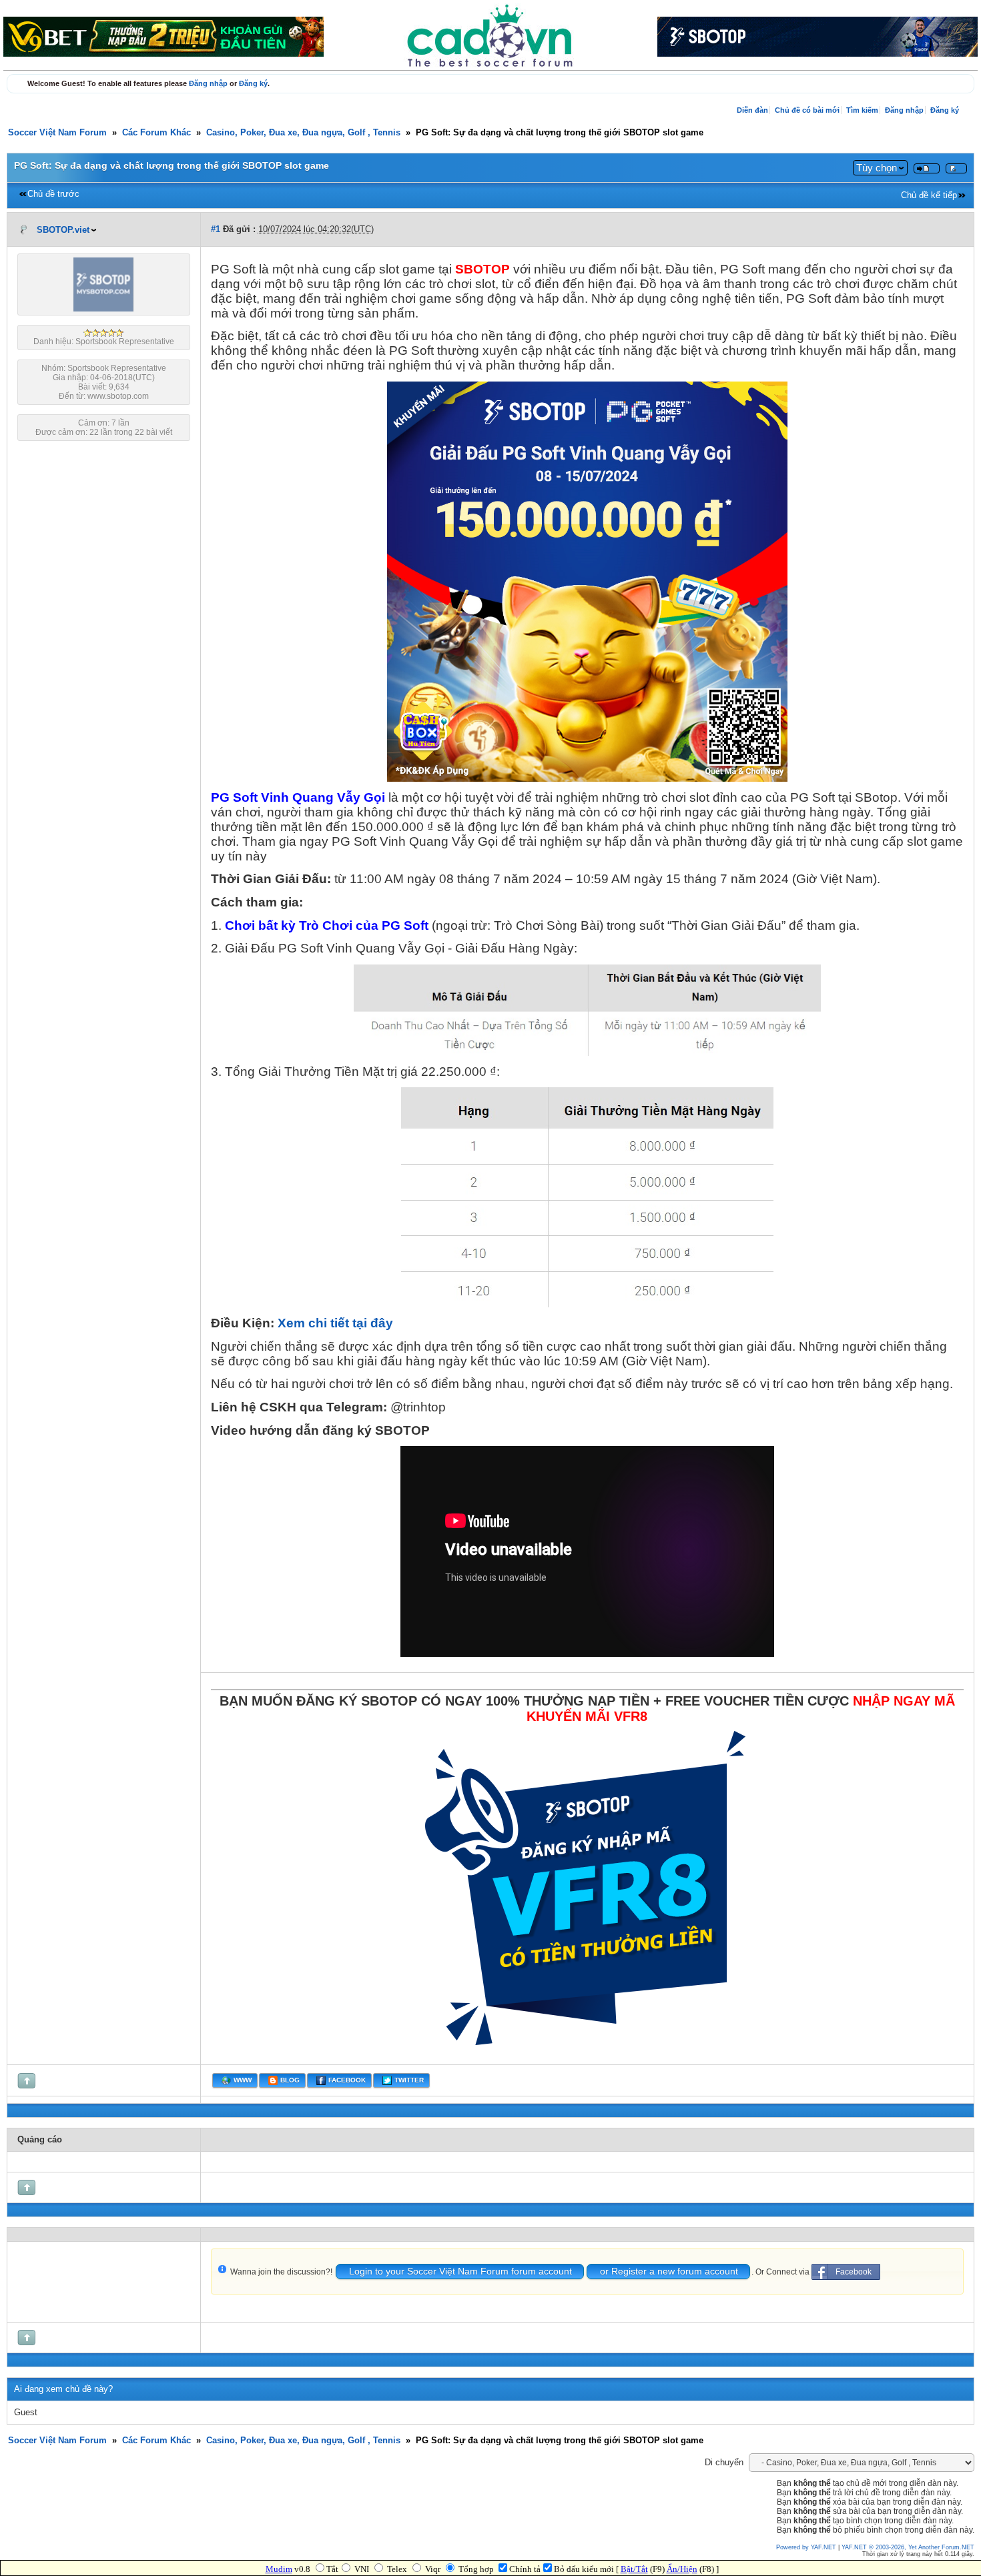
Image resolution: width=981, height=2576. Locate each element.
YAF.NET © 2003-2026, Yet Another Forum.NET (908, 2547)
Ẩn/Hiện (682, 2569)
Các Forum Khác (156, 133)
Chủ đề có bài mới (807, 110)
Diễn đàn (752, 110)
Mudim (279, 2569)
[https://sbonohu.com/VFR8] (587, 2053)
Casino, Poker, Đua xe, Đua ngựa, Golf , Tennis (303, 133)
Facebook (854, 2272)
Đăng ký (253, 83)
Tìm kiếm (862, 110)
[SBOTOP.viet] (103, 309)
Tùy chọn (877, 168)
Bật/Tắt (634, 2569)
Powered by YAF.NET (806, 2547)
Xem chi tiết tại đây (335, 1323)
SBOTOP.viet (63, 230)
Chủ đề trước (53, 194)
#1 (216, 229)
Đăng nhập (208, 83)
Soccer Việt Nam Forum (57, 133)
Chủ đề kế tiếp (929, 195)
